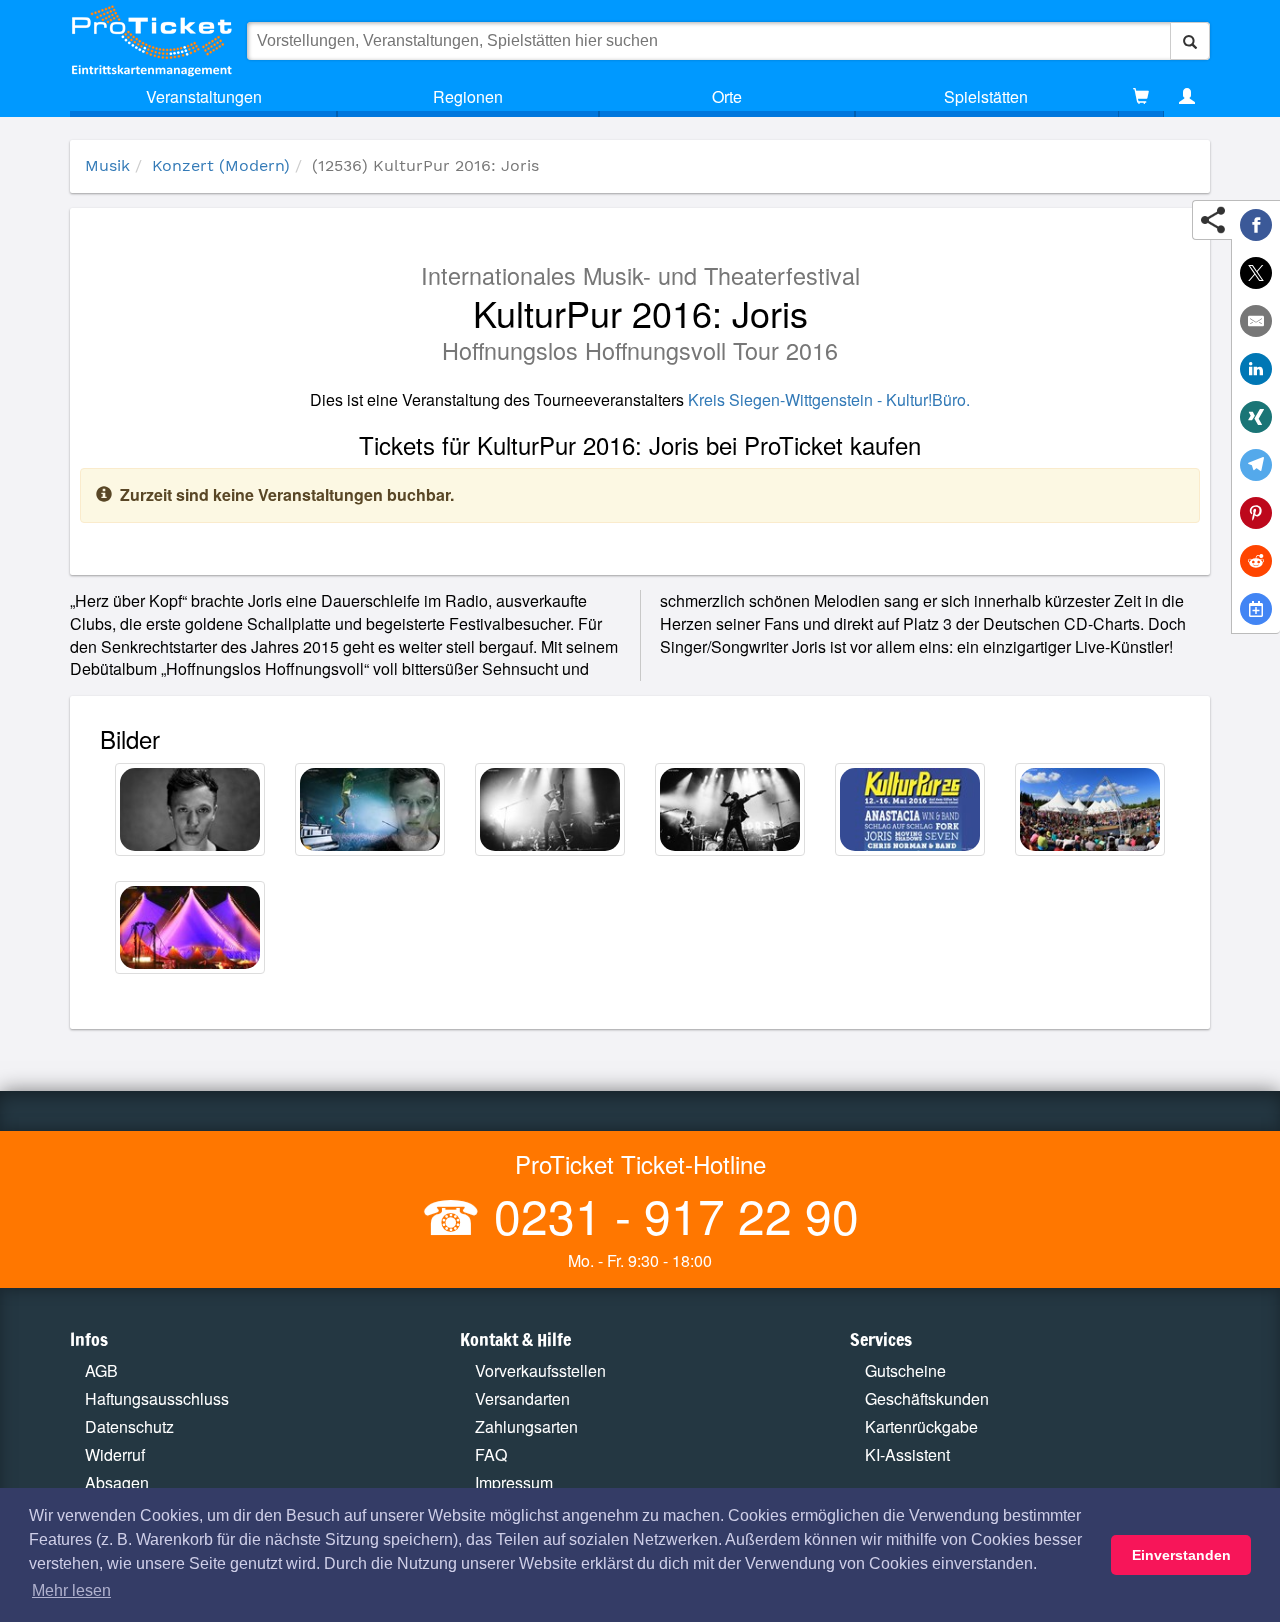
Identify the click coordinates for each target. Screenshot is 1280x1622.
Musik (107, 165)
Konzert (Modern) (221, 165)
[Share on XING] (1256, 417)
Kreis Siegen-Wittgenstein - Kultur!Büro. (829, 399)
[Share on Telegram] (1256, 465)
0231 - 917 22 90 (670, 1214)
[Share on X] (1256, 273)
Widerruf (115, 1454)
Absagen (117, 1482)
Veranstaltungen (204, 96)
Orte (727, 96)
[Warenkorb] (1141, 97)
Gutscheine (905, 1370)
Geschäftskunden (927, 1398)
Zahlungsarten (526, 1426)
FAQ (491, 1454)
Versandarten (522, 1398)
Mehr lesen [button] (71, 1590)
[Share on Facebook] (1256, 225)
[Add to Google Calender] (1256, 609)
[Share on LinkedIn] (1256, 369)
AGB (101, 1370)
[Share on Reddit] (1256, 561)
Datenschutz (129, 1426)
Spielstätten (986, 96)
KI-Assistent (907, 1454)
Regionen (468, 96)
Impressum (514, 1482)
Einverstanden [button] (1181, 1555)
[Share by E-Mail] (1256, 321)
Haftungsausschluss (157, 1398)
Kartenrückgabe (921, 1426)
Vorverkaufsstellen (540, 1370)
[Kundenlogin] (1187, 97)
